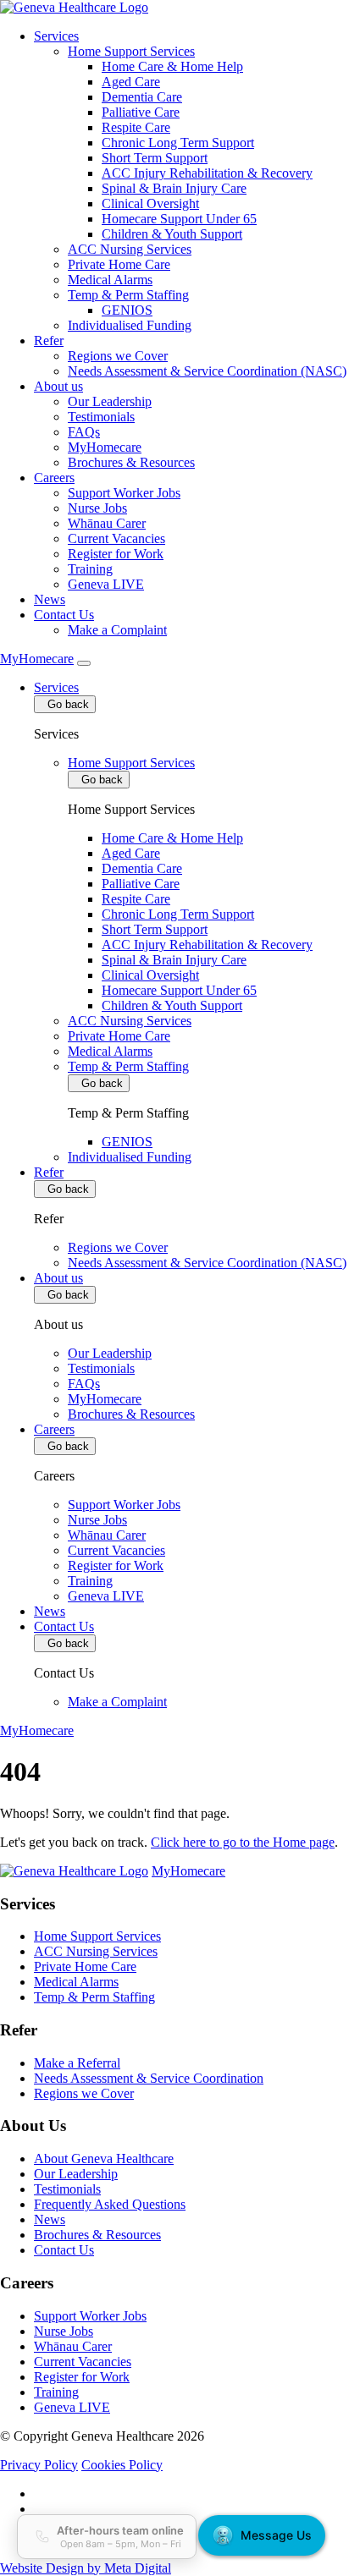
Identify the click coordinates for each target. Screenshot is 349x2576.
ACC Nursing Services (130, 249)
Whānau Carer (107, 523)
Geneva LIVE (106, 584)
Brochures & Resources (131, 462)
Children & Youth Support (172, 234)
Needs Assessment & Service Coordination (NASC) (207, 371)
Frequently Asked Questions (110, 2204)
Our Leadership (110, 401)
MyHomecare (105, 447)
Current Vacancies (116, 538)
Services (56, 36)
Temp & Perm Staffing (128, 295)
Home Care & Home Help (172, 66)
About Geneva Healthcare (104, 2159)
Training (90, 569)
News (50, 599)
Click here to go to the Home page (243, 1842)
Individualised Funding (130, 325)
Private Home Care (119, 264)
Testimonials (101, 417)
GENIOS (127, 310)
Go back (65, 704)
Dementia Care (142, 97)
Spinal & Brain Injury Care (174, 188)
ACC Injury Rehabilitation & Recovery (207, 173)
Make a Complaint (117, 630)
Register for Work (116, 554)
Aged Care (131, 82)
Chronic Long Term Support (178, 143)
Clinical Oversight (150, 203)
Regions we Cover (118, 356)
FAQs (84, 432)
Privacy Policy (39, 2465)
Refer (49, 341)
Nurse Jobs (97, 508)
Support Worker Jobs (124, 493)
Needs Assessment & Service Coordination (149, 2078)
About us (58, 386)
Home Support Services (131, 51)
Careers (54, 478)
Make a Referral (77, 2063)
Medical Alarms (110, 280)
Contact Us (64, 615)
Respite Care (136, 127)
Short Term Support (155, 158)
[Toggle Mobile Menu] (84, 663)
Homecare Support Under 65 (179, 219)
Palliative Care (141, 112)
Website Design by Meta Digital (86, 2568)
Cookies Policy (122, 2465)
